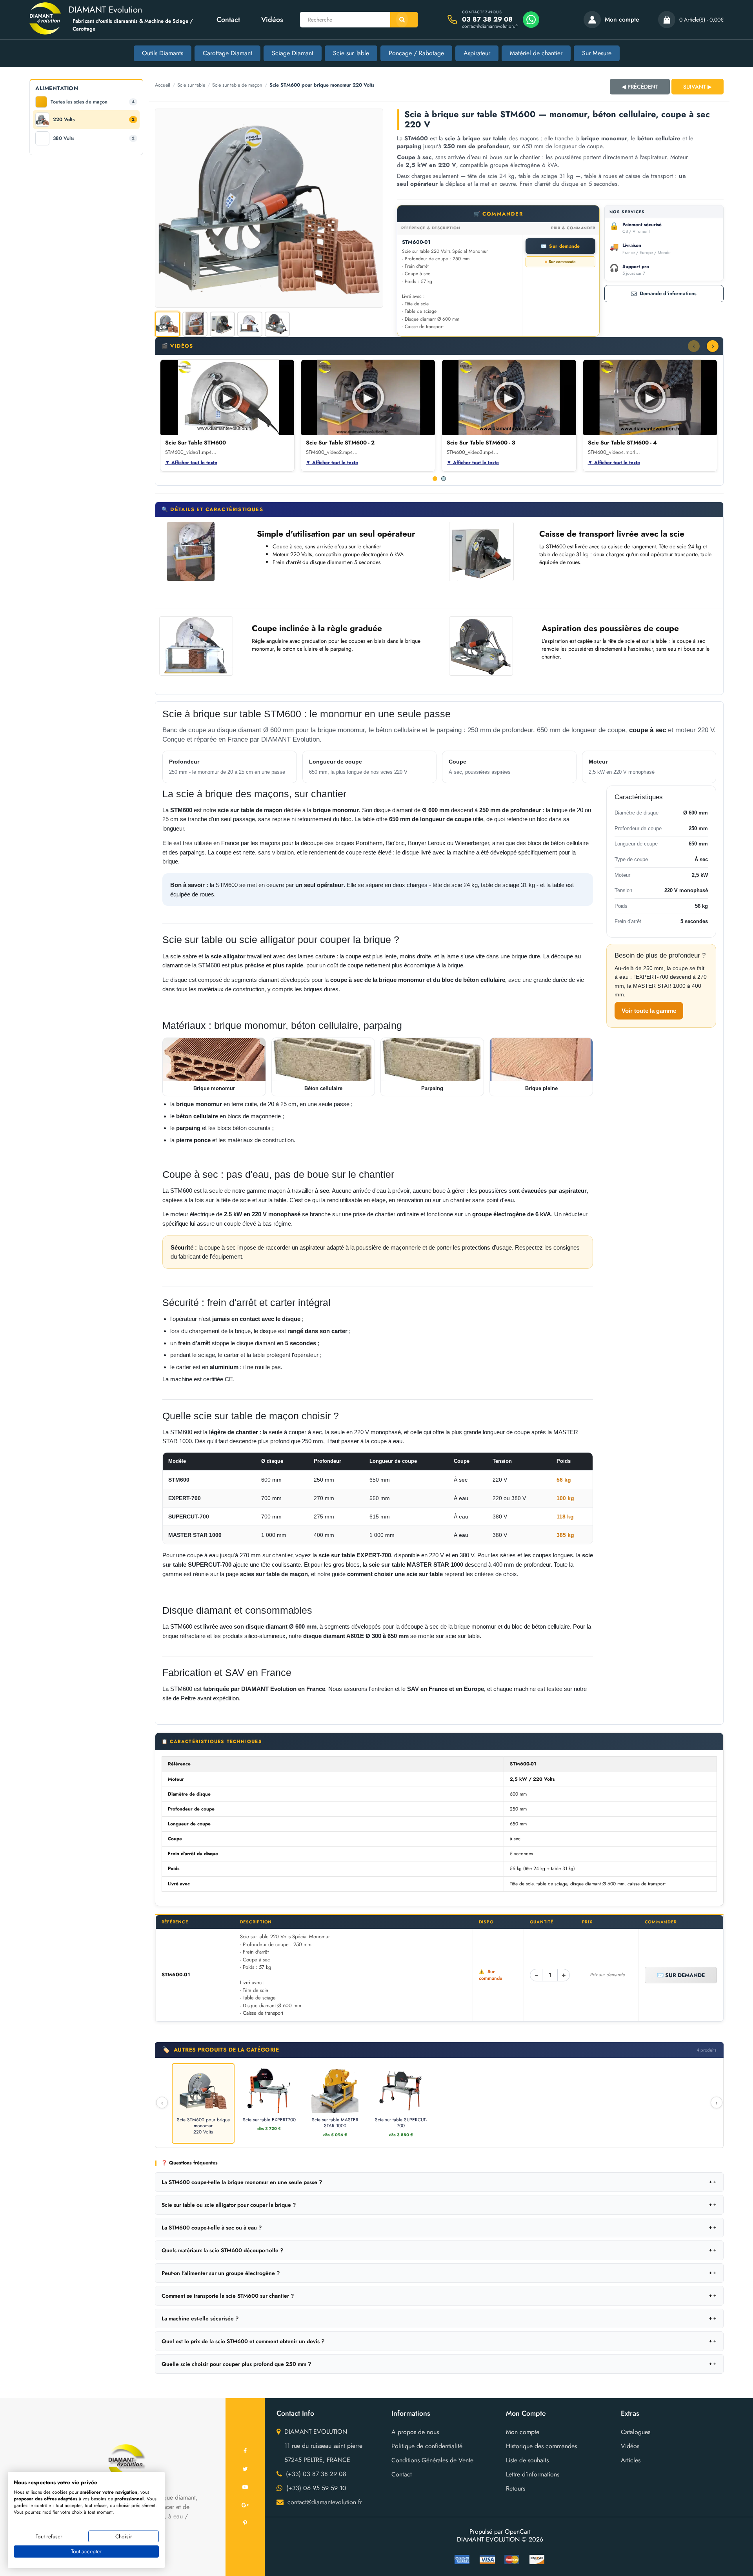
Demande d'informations (668, 293)
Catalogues (636, 2432)
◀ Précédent (640, 87)
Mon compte (523, 2432)
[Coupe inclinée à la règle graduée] (198, 646)
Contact (228, 20)
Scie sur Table (351, 53)
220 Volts (94, 120)
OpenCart (518, 2532)
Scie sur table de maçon (237, 85)
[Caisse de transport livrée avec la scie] (486, 551)
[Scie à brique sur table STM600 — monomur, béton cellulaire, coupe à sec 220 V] (269, 208)
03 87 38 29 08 (487, 19)
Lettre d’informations (533, 2474)
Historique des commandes (541, 2446)
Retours (516, 2488)
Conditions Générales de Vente (432, 2460)
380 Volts (94, 138)
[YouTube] (245, 2487)
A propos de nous (415, 2432)
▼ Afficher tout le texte (191, 463)
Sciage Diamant (293, 53)
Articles (631, 2460)
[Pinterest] (245, 2523)
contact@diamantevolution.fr (490, 26)
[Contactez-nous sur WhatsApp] (531, 20)
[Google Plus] (245, 2505)
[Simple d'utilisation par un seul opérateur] (204, 551)
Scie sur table (191, 85)
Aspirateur (477, 53)
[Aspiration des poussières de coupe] (487, 646)
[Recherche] (404, 20)
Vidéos (272, 20)
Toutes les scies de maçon (93, 102)
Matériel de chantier (536, 53)
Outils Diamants (163, 53)
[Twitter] (245, 2469)
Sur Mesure (597, 53)
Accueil (163, 85)
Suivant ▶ (698, 87)
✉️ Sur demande (681, 1975)
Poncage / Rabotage (416, 53)
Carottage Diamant (227, 53)
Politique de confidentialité (427, 2446)
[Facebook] (245, 2451)
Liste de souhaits (527, 2460)
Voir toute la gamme (649, 1011)
